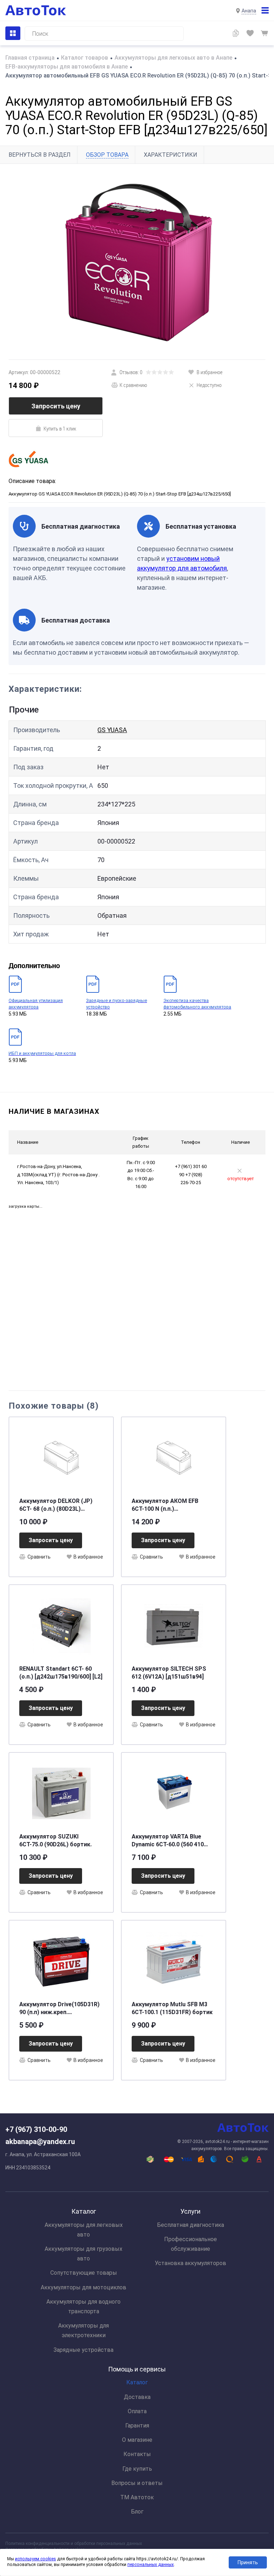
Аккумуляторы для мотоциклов (83, 2287)
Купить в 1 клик (60, 428)
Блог (137, 2512)
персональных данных (151, 2565)
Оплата (137, 2411)
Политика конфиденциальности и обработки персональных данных (74, 2544)
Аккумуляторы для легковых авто (84, 2230)
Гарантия (137, 2426)
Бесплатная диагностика (191, 2225)
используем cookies (35, 2559)
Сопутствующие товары (84, 2273)
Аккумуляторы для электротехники (83, 2330)
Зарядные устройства (83, 2350)
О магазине (137, 2440)
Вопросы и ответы (137, 2483)
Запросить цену (56, 406)
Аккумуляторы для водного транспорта (83, 2306)
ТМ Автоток (137, 2497)
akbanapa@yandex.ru (40, 2142)
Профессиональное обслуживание (191, 2244)
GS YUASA (112, 730)
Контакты (137, 2454)
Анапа (249, 11)
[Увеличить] (137, 262)
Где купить (137, 2469)
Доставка (137, 2397)
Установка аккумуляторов (191, 2263)
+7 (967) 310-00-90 (36, 2129)
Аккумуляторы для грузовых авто (83, 2254)
